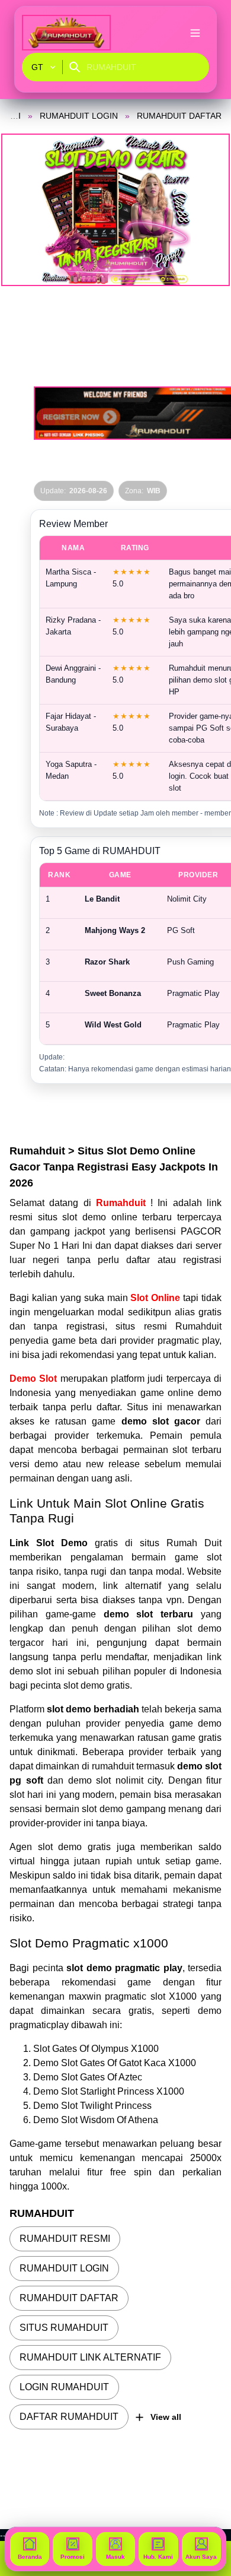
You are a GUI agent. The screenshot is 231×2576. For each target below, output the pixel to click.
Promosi (73, 2557)
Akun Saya (201, 2557)
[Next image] (206, 210)
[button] (115, 210)
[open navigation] (195, 33)
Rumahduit (123, 1203)
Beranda (30, 2557)
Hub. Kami (158, 2557)
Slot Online (155, 1298)
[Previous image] (25, 210)
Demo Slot (33, 1379)
